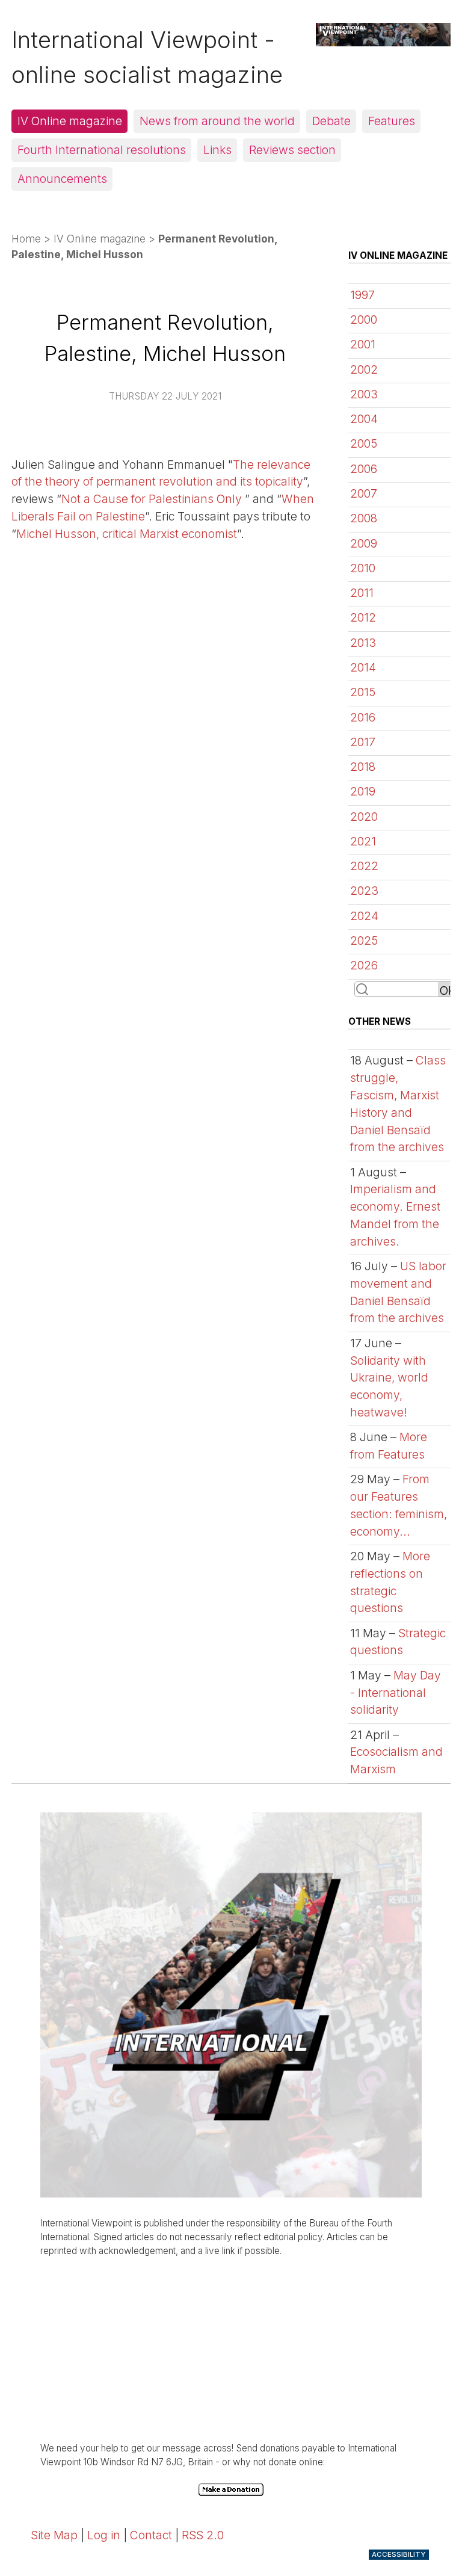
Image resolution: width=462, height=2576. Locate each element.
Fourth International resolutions (102, 150)
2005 (364, 443)
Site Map (54, 2535)
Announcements (62, 179)
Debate (331, 121)
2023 (364, 891)
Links (217, 150)
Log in (104, 2535)
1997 (362, 295)
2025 (364, 941)
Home (26, 239)
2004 (364, 419)
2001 (363, 344)
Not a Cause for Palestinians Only (153, 499)
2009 (364, 543)
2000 (364, 320)
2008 (364, 518)
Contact (151, 2535)
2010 (363, 568)
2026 (364, 965)
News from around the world (217, 121)
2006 (364, 469)
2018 (363, 767)
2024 (364, 916)
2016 (363, 717)
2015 (363, 692)
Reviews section (292, 150)
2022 (364, 866)
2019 (363, 791)
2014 (363, 667)
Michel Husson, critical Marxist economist (127, 534)
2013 (363, 643)
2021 (363, 841)
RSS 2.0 (203, 2535)
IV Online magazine (70, 121)
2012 (363, 617)
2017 (363, 742)
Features (392, 121)
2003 (364, 394)
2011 (362, 593)
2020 (364, 817)
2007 (364, 493)
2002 (364, 369)
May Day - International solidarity (396, 1693)
